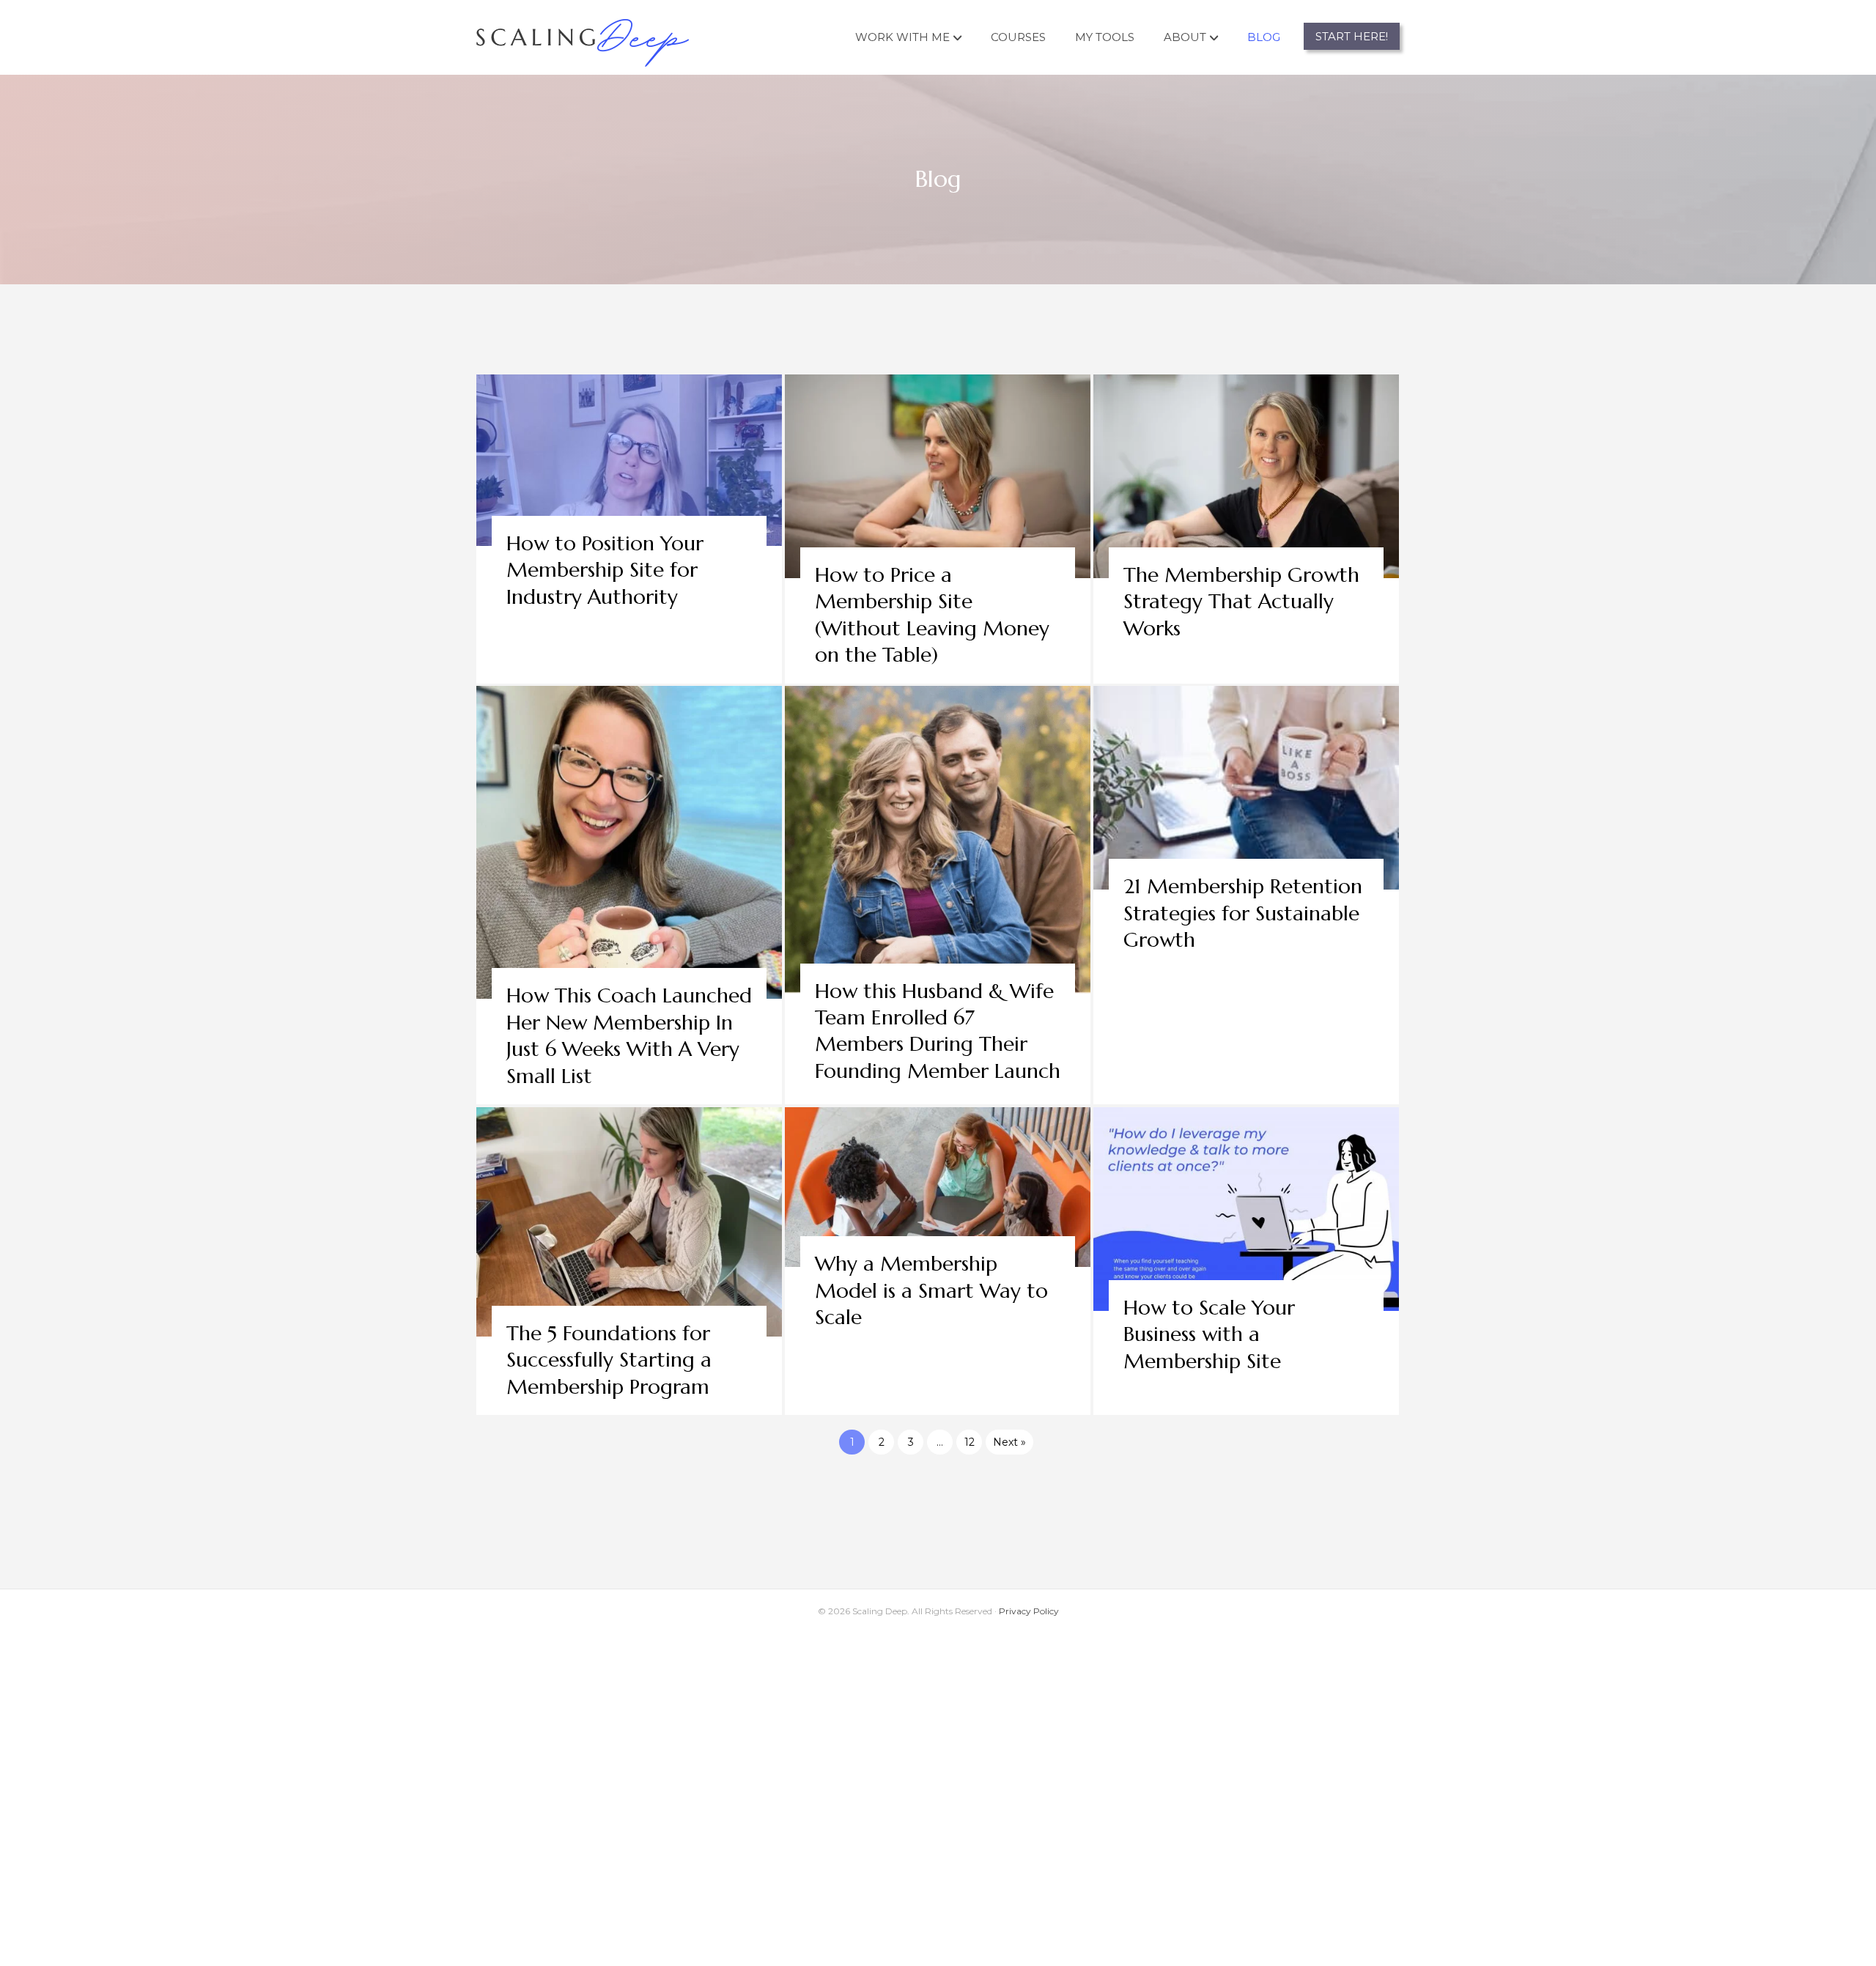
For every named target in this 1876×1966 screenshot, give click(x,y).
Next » (1009, 1442)
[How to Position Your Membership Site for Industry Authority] (629, 529)
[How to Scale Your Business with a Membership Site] (1246, 1261)
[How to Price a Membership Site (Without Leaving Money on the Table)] (938, 529)
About (1185, 37)
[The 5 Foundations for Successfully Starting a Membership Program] (629, 1261)
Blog (1264, 37)
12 (970, 1442)
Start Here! (1352, 36)
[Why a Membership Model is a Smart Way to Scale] (938, 1261)
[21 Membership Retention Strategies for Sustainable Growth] (1246, 895)
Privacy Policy (1029, 1611)
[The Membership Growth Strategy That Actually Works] (1246, 529)
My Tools (1105, 37)
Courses (1018, 37)
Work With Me (902, 37)
